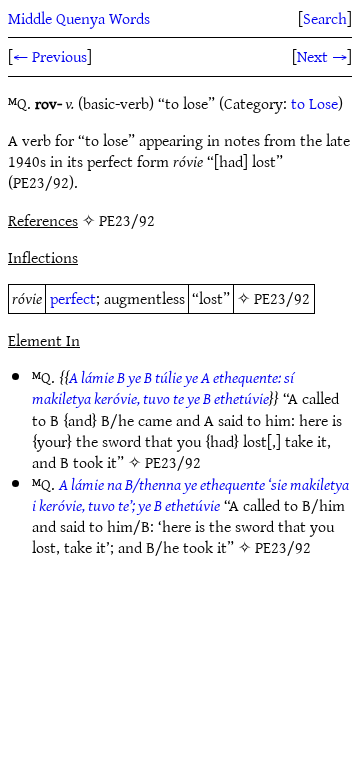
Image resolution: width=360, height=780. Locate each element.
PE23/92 (282, 298)
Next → (322, 56)
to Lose (314, 103)
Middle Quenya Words (79, 18)
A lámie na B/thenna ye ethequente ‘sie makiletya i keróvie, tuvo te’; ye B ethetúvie (190, 494)
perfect (73, 298)
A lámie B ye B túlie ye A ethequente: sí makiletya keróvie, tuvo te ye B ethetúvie (163, 387)
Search (325, 18)
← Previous (50, 56)
